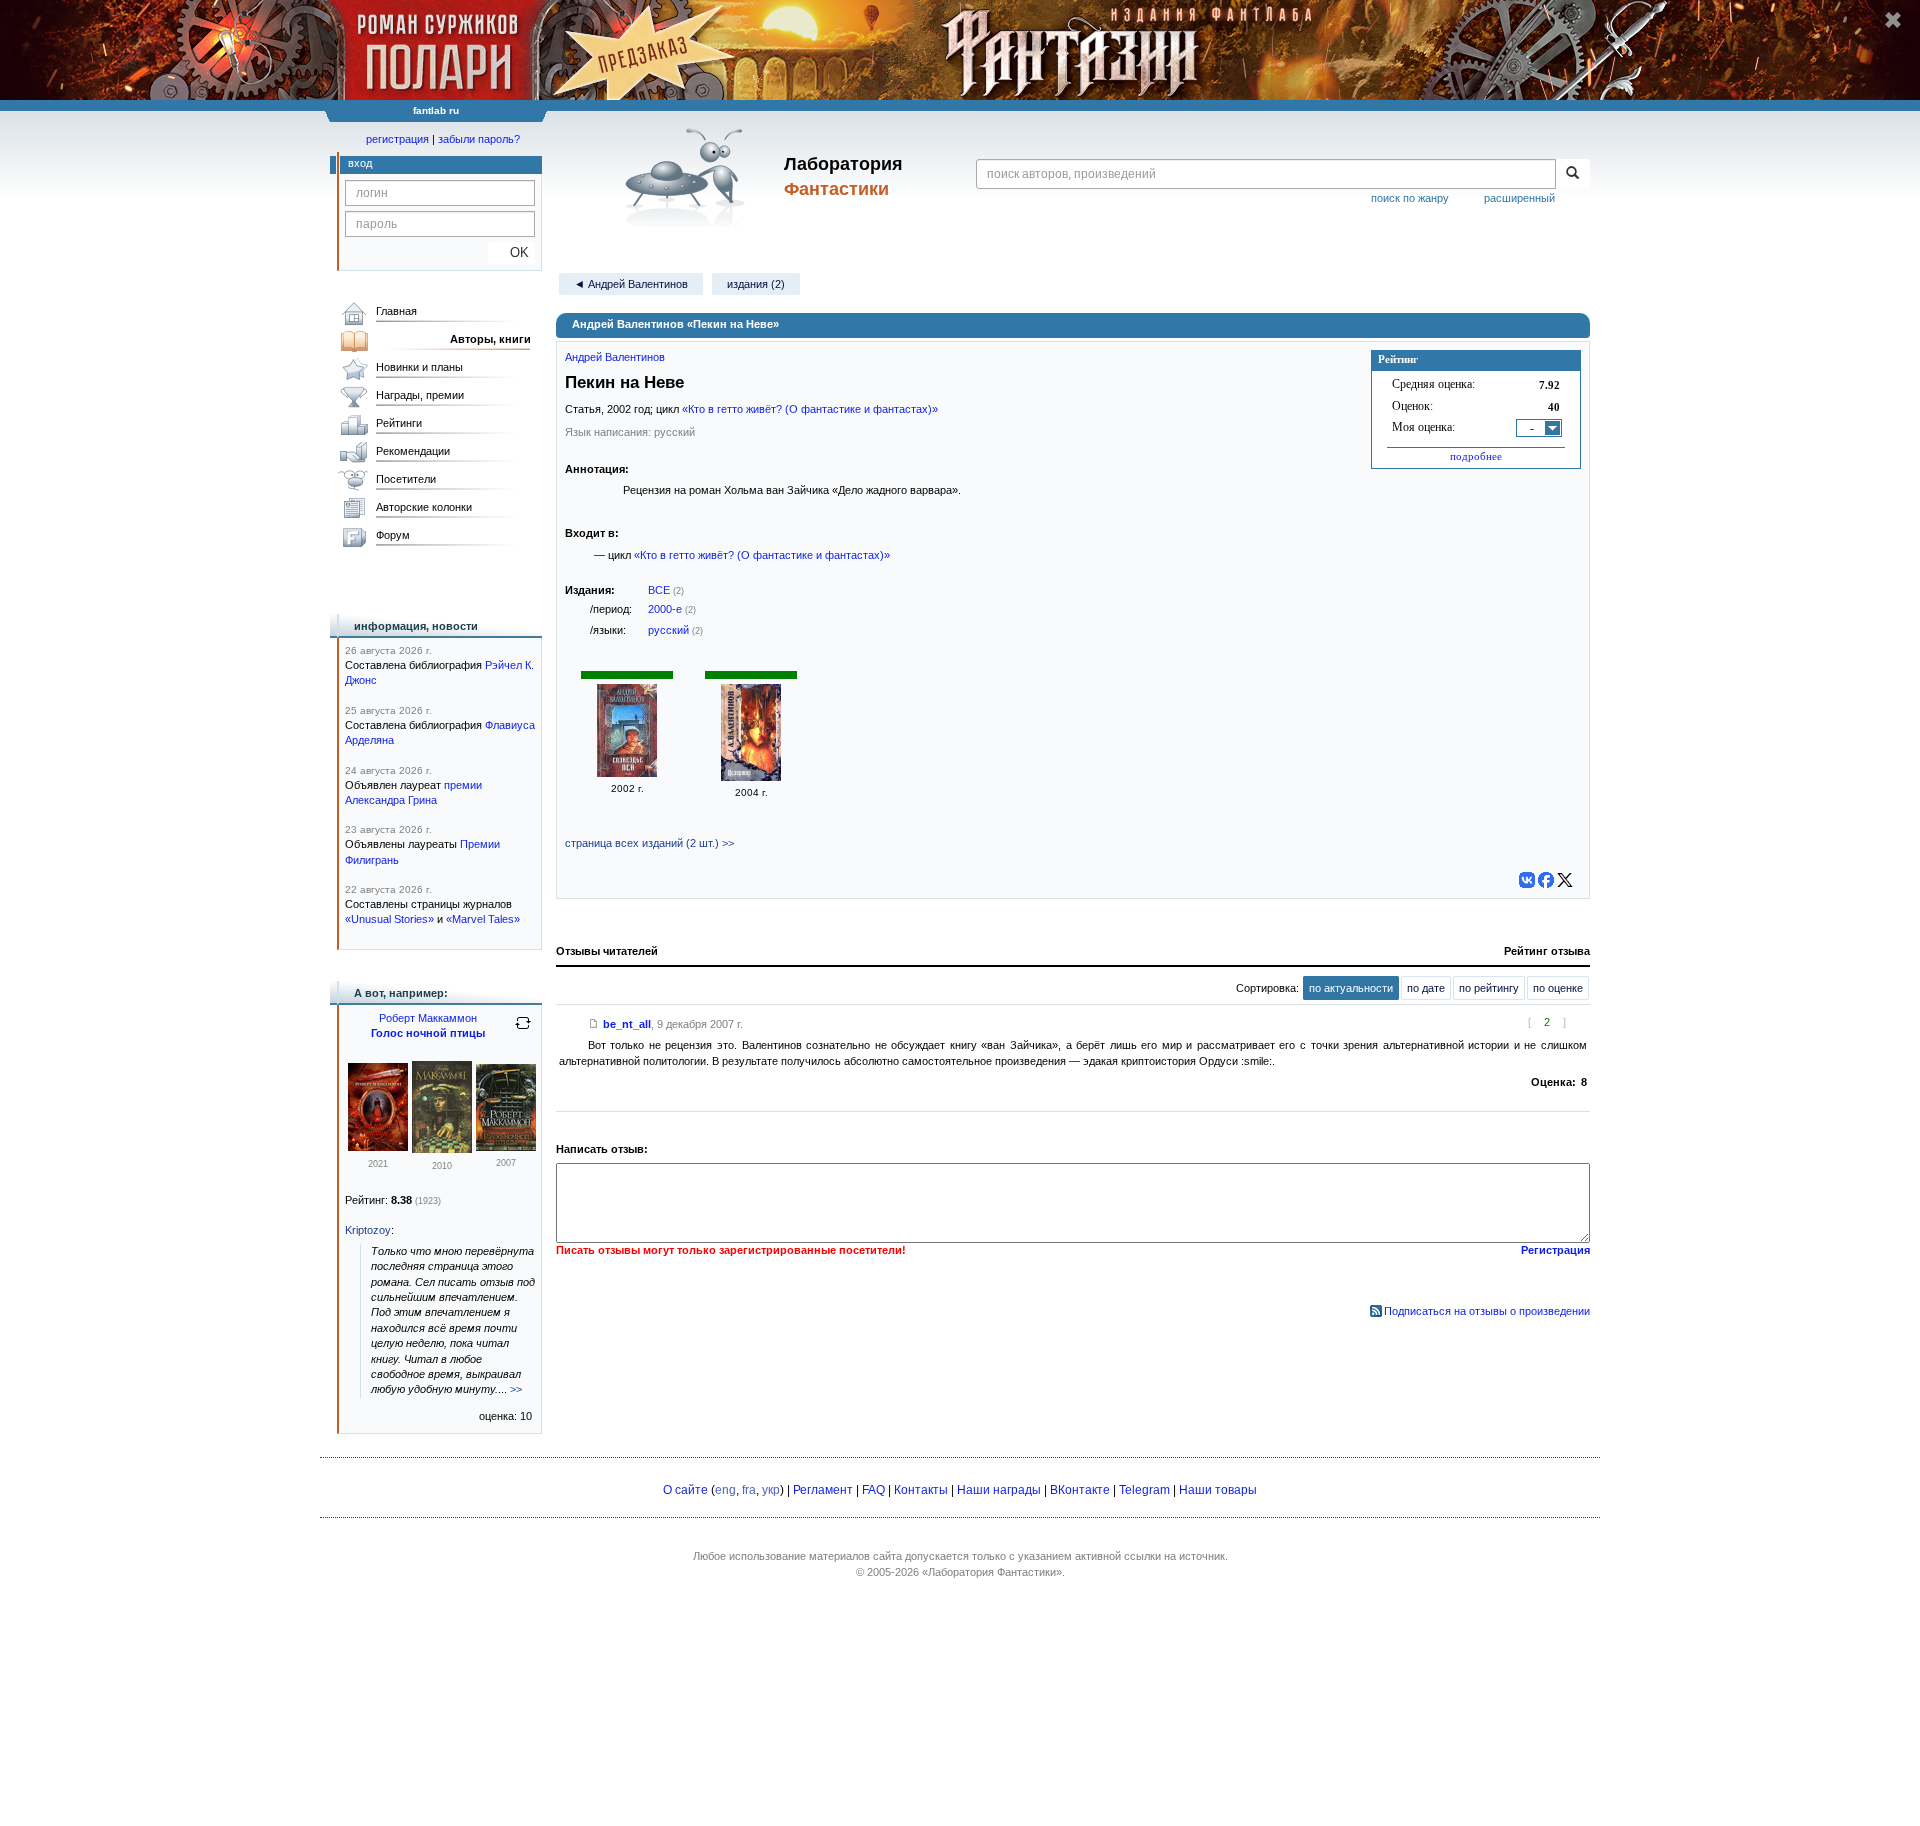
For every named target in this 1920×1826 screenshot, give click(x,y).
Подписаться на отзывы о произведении (1487, 1311)
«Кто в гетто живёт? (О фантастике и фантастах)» (810, 409)
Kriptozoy (368, 1230)
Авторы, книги (490, 339)
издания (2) (756, 284)
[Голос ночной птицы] (442, 1149)
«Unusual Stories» (389, 919)
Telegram (1144, 1490)
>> (516, 1389)
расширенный (1519, 198)
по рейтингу (1489, 988)
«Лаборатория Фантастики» (992, 1572)
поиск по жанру (1410, 198)
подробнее (1476, 456)
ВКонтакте (1080, 1490)
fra (749, 1490)
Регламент (823, 1490)
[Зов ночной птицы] (378, 1147)
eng (725, 1490)
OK (511, 252)
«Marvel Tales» (483, 919)
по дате (1426, 988)
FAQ (873, 1490)
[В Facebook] (1546, 880)
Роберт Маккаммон (428, 1018)
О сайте (685, 1490)
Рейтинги (399, 423)
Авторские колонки (424, 507)
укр (771, 1490)
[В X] (1565, 880)
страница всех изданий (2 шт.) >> (649, 843)
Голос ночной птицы (428, 1033)
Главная (396, 311)
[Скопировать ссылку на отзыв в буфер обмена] (594, 1024)
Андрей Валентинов (615, 357)
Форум (393, 535)
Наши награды (999, 1490)
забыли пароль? (479, 139)
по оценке (1558, 988)
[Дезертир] (751, 777)
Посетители (406, 479)
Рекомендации (413, 451)
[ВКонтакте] (1527, 880)
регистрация (397, 139)
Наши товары (1218, 1490)
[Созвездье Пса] (627, 773)
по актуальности (1351, 988)
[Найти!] (1572, 174)
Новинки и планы (419, 367)
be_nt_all (627, 1024)
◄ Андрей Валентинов (631, 284)
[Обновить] (523, 1031)
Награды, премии (420, 395)
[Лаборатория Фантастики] (688, 177)
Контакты (921, 1490)
